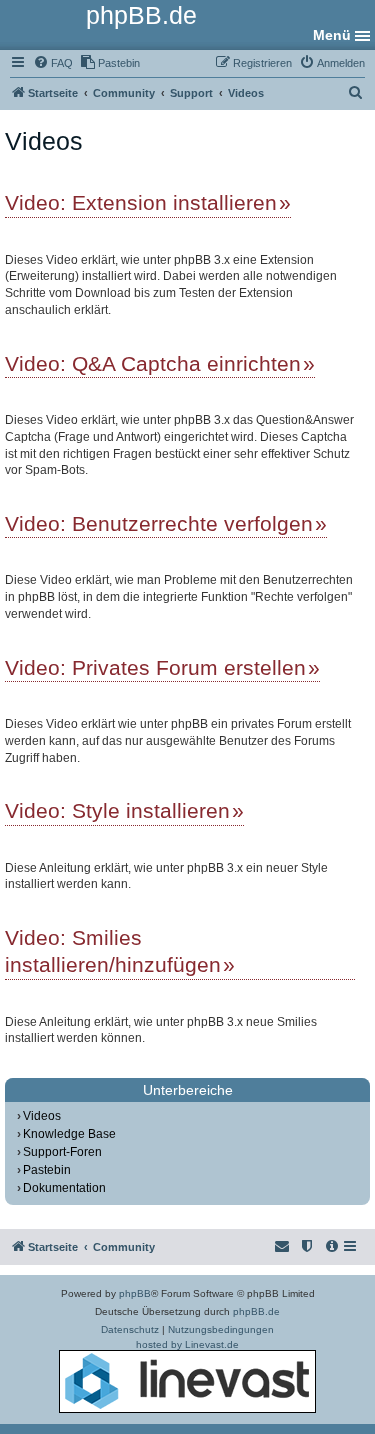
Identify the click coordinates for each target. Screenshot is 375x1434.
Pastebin (47, 1170)
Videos (42, 1116)
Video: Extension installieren (141, 202)
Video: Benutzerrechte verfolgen (159, 523)
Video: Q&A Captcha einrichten (153, 363)
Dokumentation (64, 1188)
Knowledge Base (69, 1134)
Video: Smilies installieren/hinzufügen (113, 951)
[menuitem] (53, 63)
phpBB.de (256, 1311)
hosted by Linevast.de (187, 1344)
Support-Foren (62, 1152)
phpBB (135, 1293)
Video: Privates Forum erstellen (155, 667)
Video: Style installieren (117, 810)
